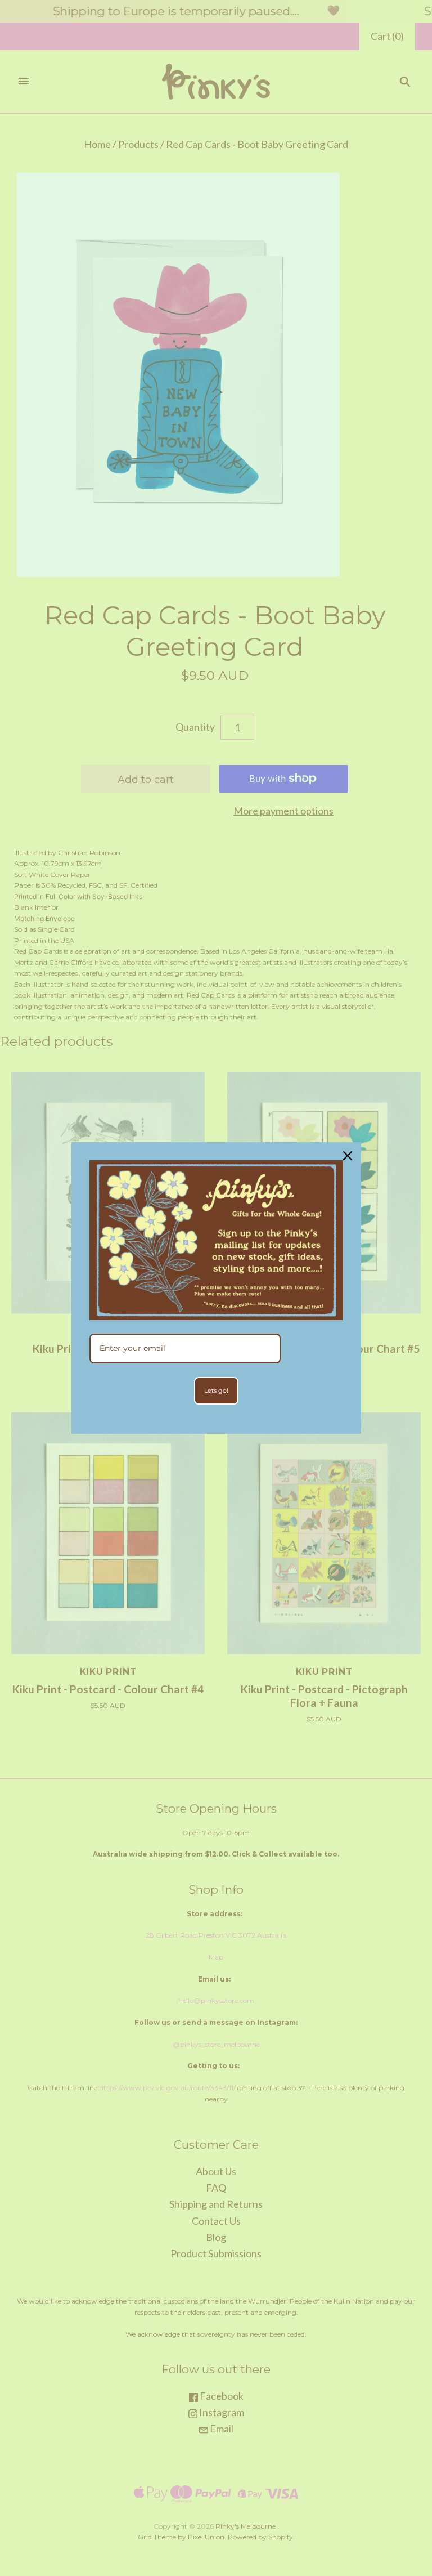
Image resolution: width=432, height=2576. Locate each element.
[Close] (348, 1156)
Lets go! (216, 1390)
